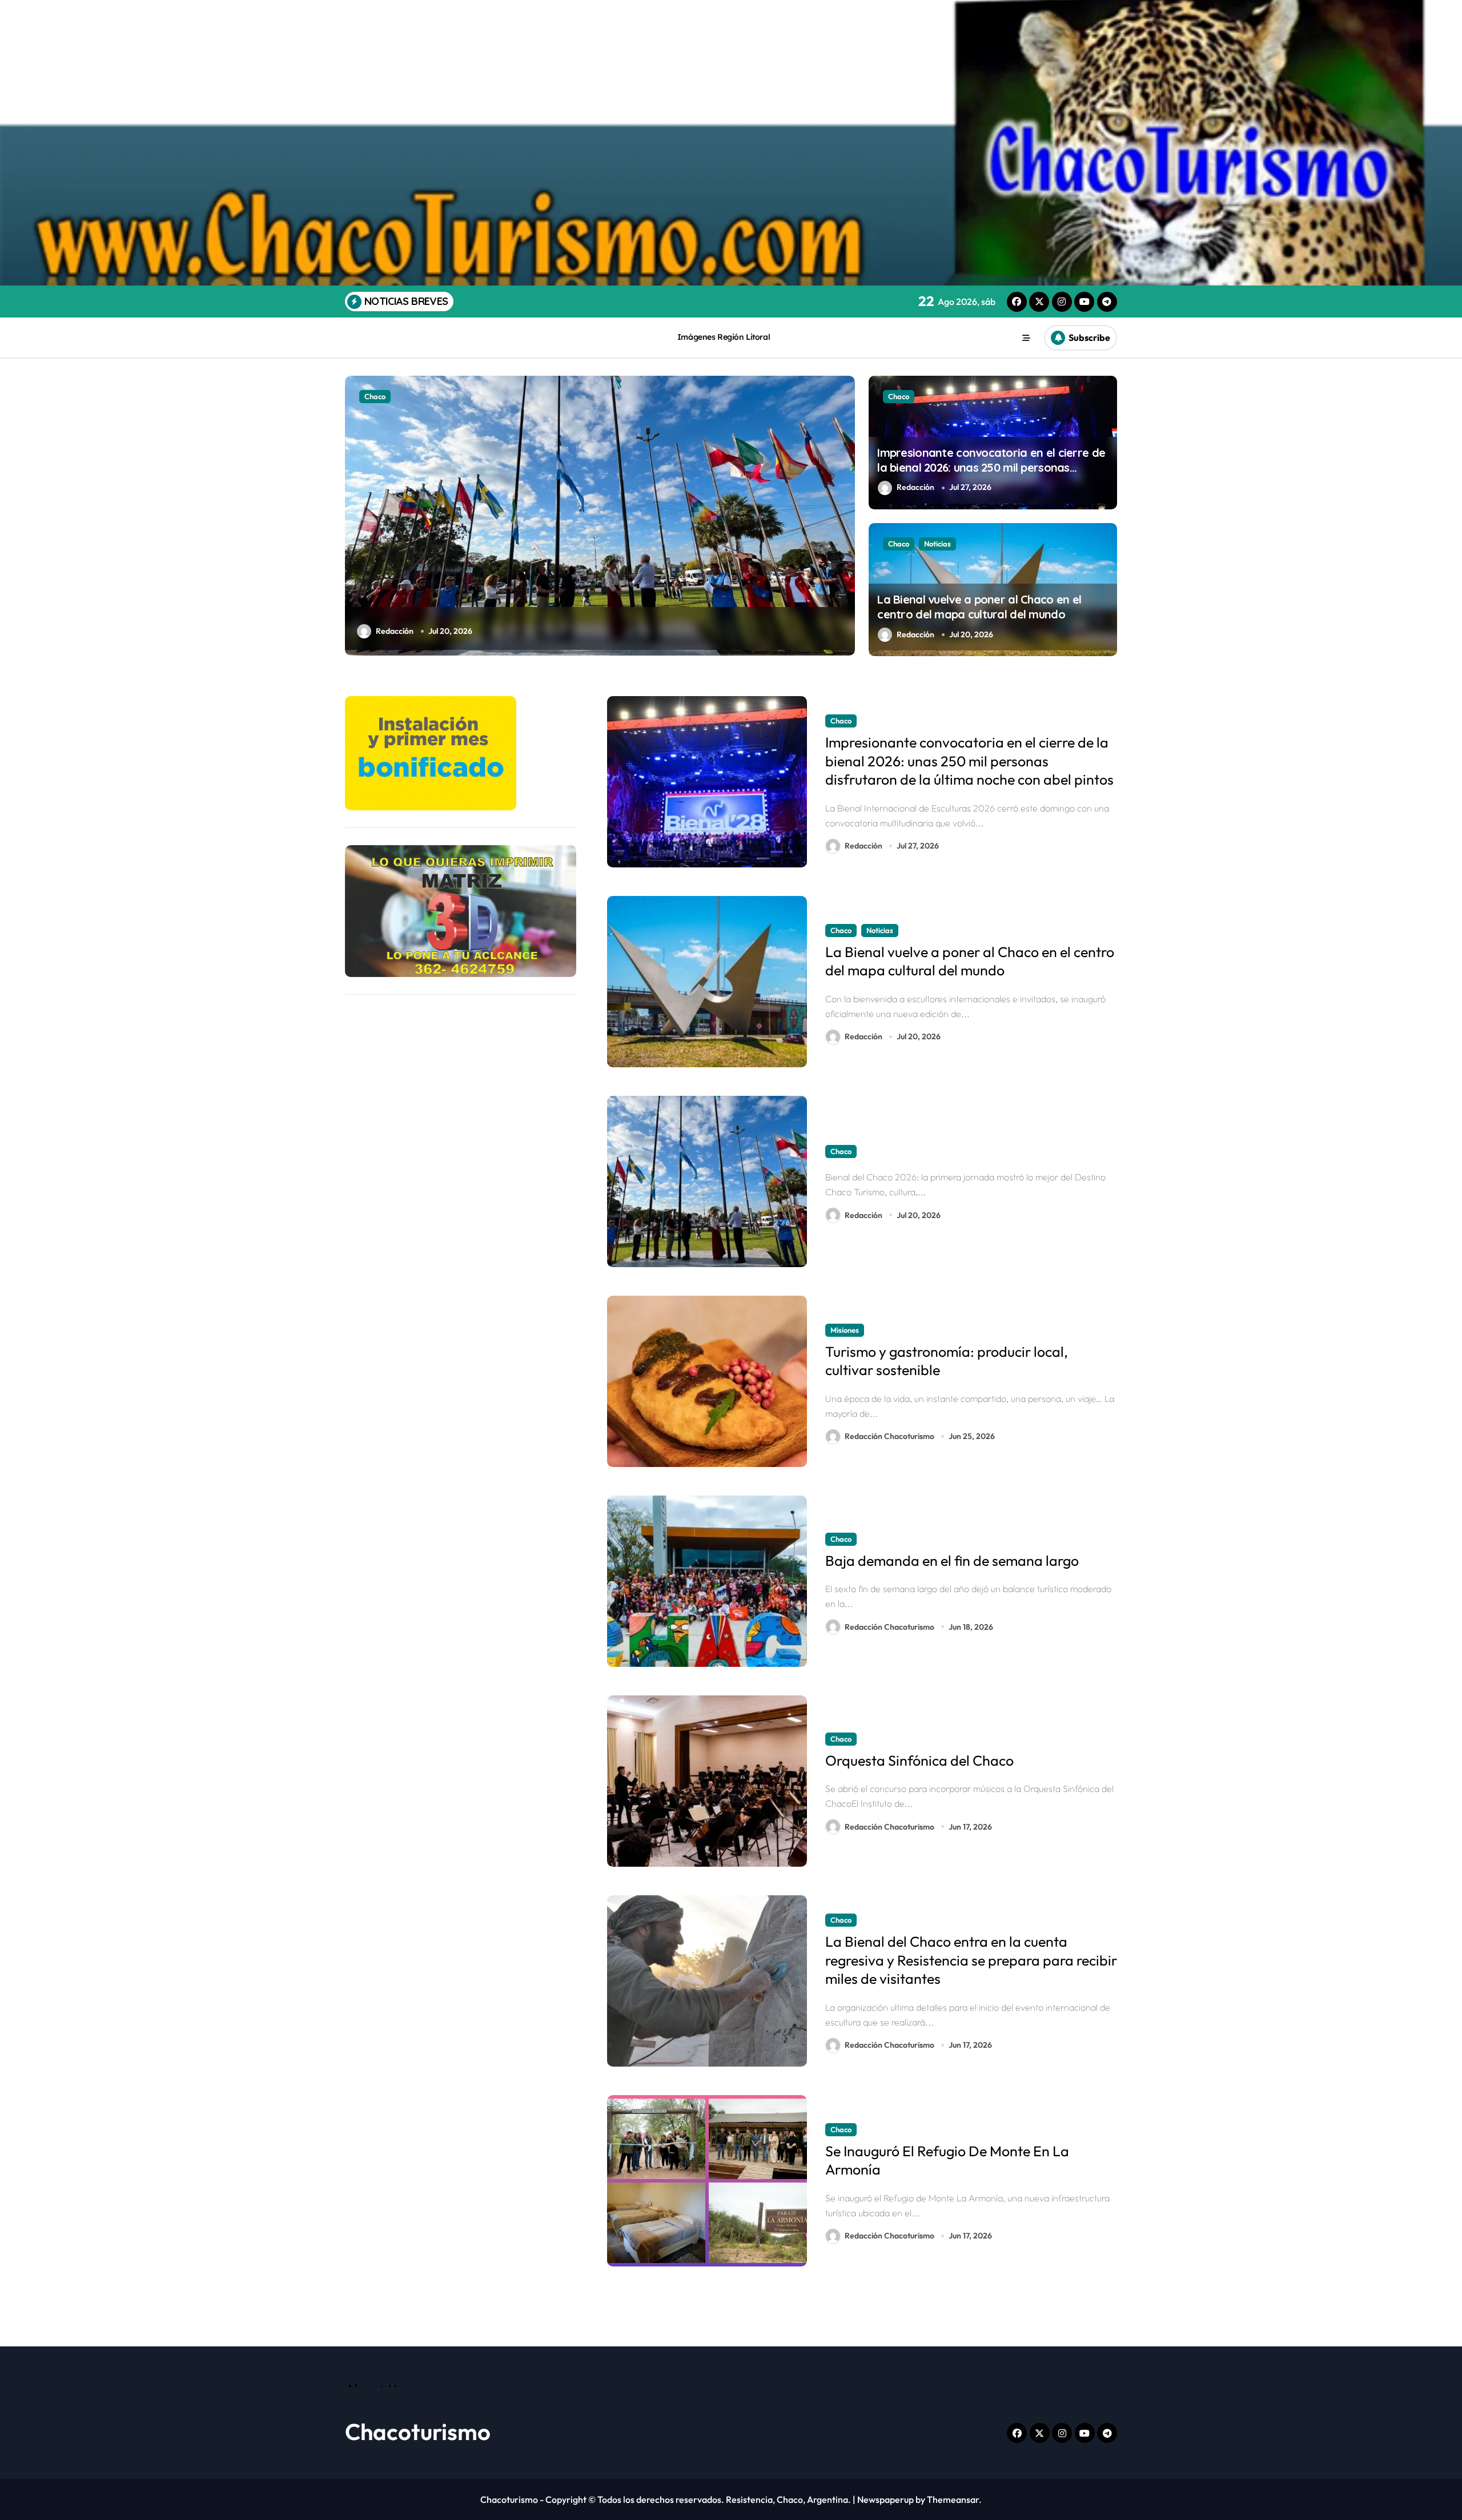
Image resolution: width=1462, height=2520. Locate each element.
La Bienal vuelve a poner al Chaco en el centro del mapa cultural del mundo (979, 607)
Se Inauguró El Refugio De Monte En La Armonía (947, 2161)
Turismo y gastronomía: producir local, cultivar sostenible (947, 1361)
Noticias (937, 544)
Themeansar (953, 2499)
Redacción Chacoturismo (421, 631)
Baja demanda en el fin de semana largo (952, 1561)
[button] (844, 515)
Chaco (899, 396)
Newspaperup (885, 2499)
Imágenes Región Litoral (724, 337)
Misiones (379, 396)
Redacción (915, 487)
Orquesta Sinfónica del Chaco (919, 1761)
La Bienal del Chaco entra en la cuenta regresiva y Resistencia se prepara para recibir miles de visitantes (971, 1960)
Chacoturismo (418, 2431)
